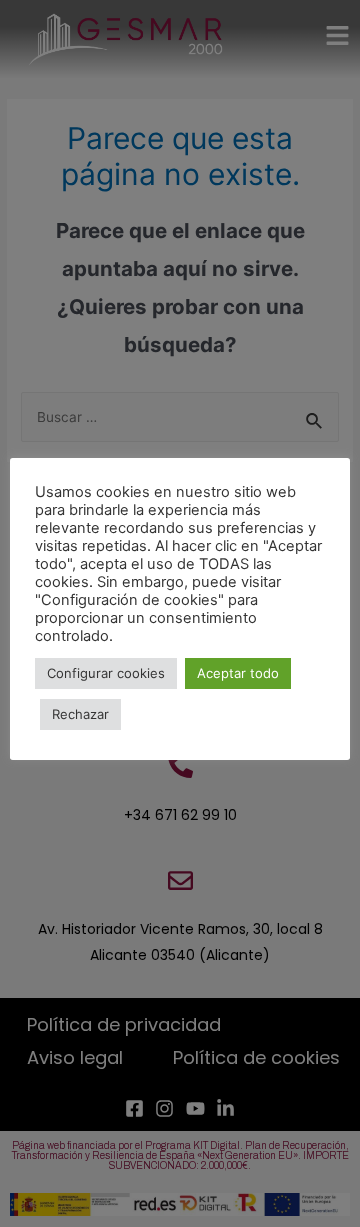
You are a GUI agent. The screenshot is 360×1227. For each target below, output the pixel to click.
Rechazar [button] (80, 714)
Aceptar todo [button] (238, 673)
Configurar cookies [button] (106, 673)
